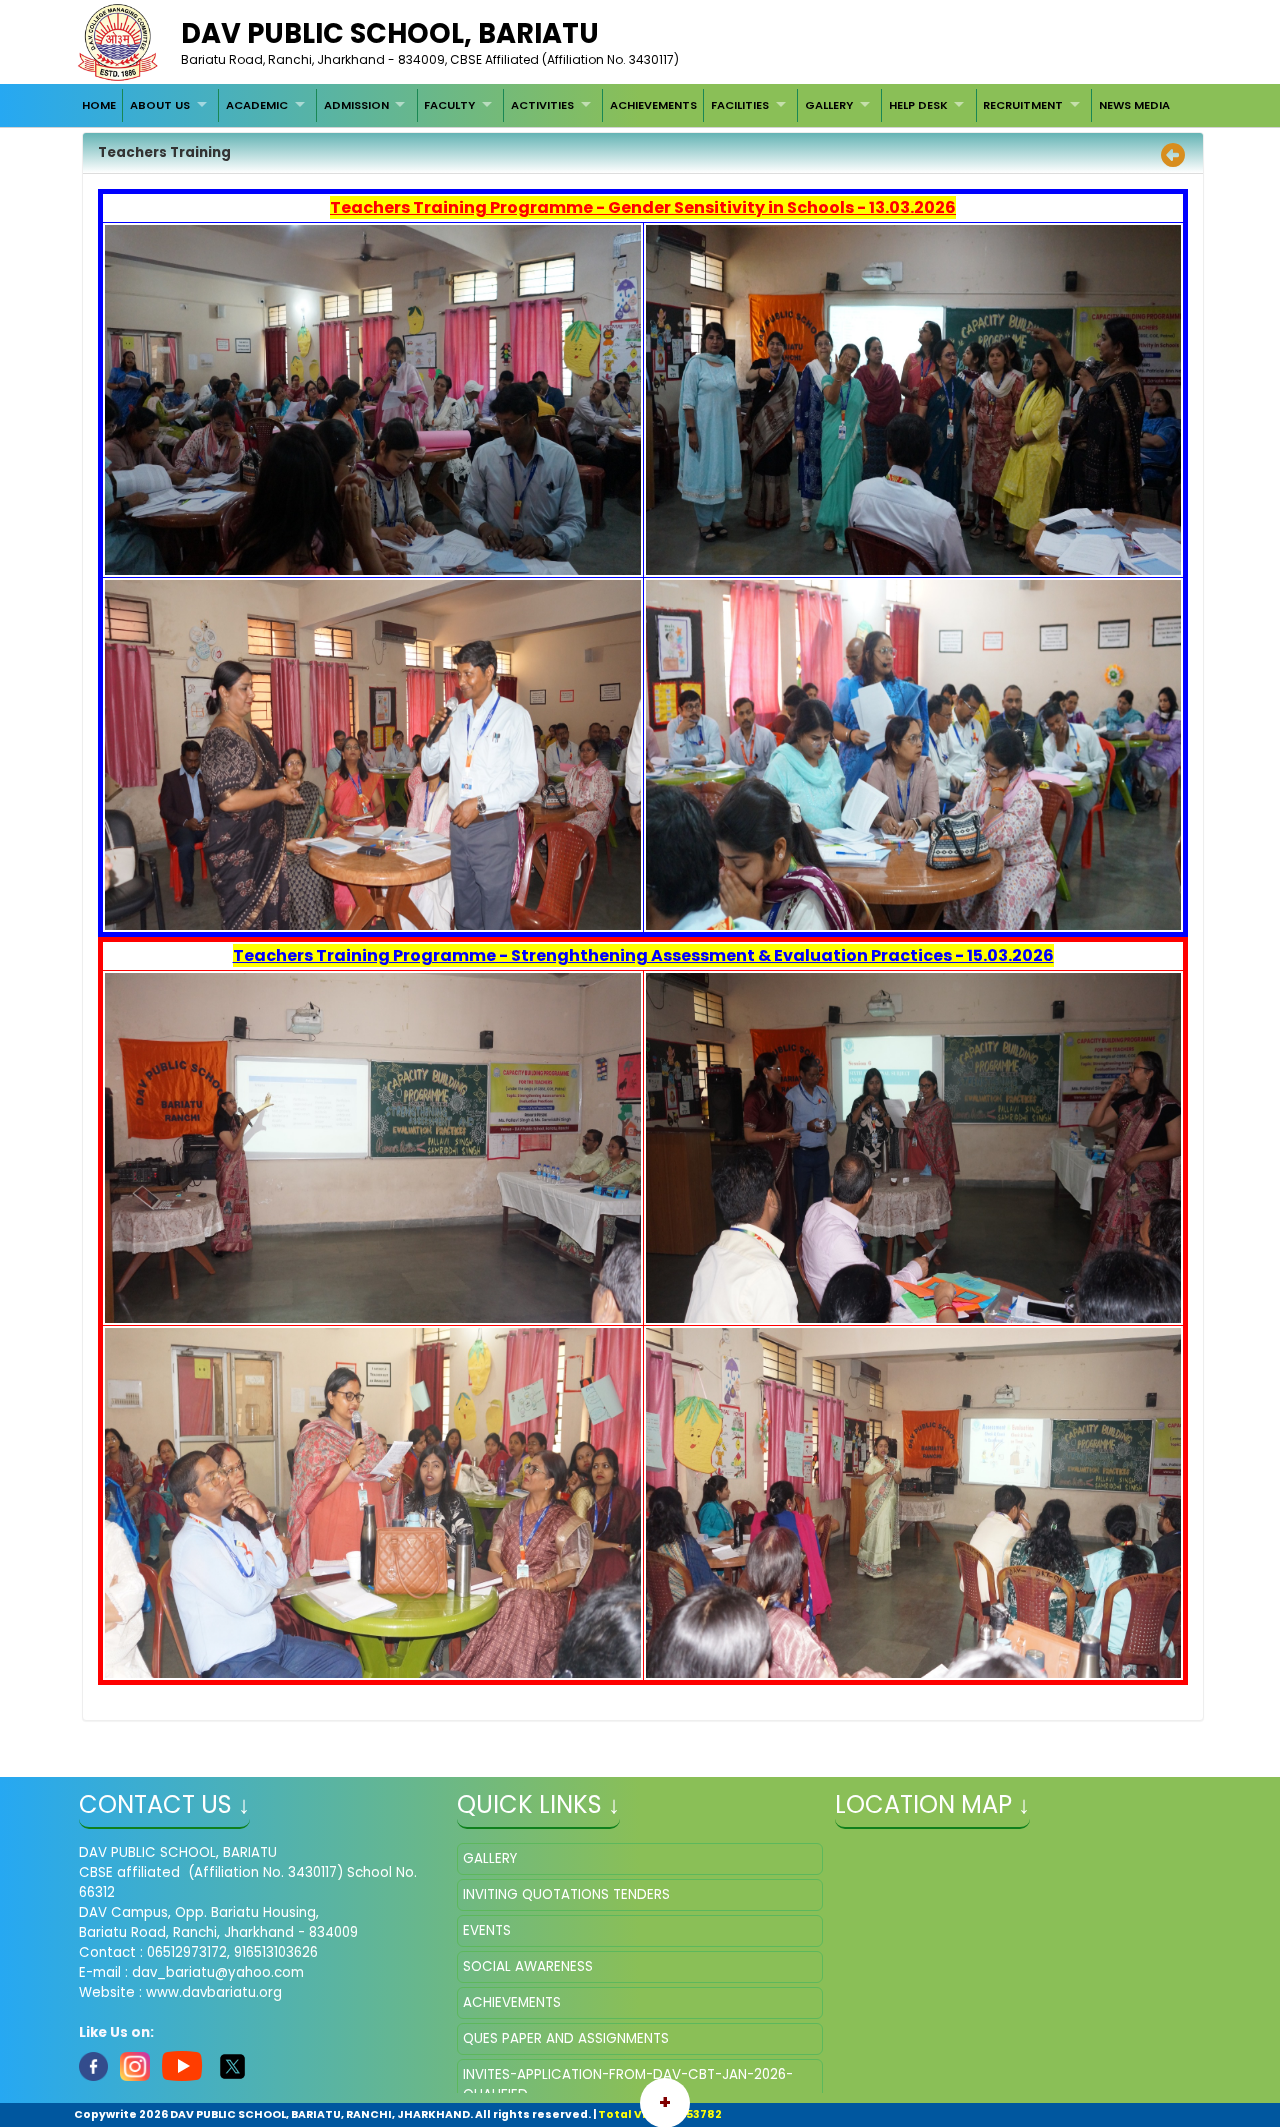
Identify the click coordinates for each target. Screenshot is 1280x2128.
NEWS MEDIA (1134, 105)
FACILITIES (740, 105)
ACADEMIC (257, 105)
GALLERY (829, 105)
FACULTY (449, 105)
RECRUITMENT (1023, 105)
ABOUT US (160, 105)
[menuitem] (99, 105)
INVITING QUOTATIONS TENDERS (566, 1894)
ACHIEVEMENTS (653, 105)
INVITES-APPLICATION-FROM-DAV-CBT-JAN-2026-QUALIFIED (628, 2084)
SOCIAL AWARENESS (528, 1966)
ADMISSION (356, 105)
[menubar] (626, 105)
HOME (99, 105)
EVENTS (487, 1930)
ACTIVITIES (542, 105)
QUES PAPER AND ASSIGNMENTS (566, 2038)
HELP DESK (918, 105)
